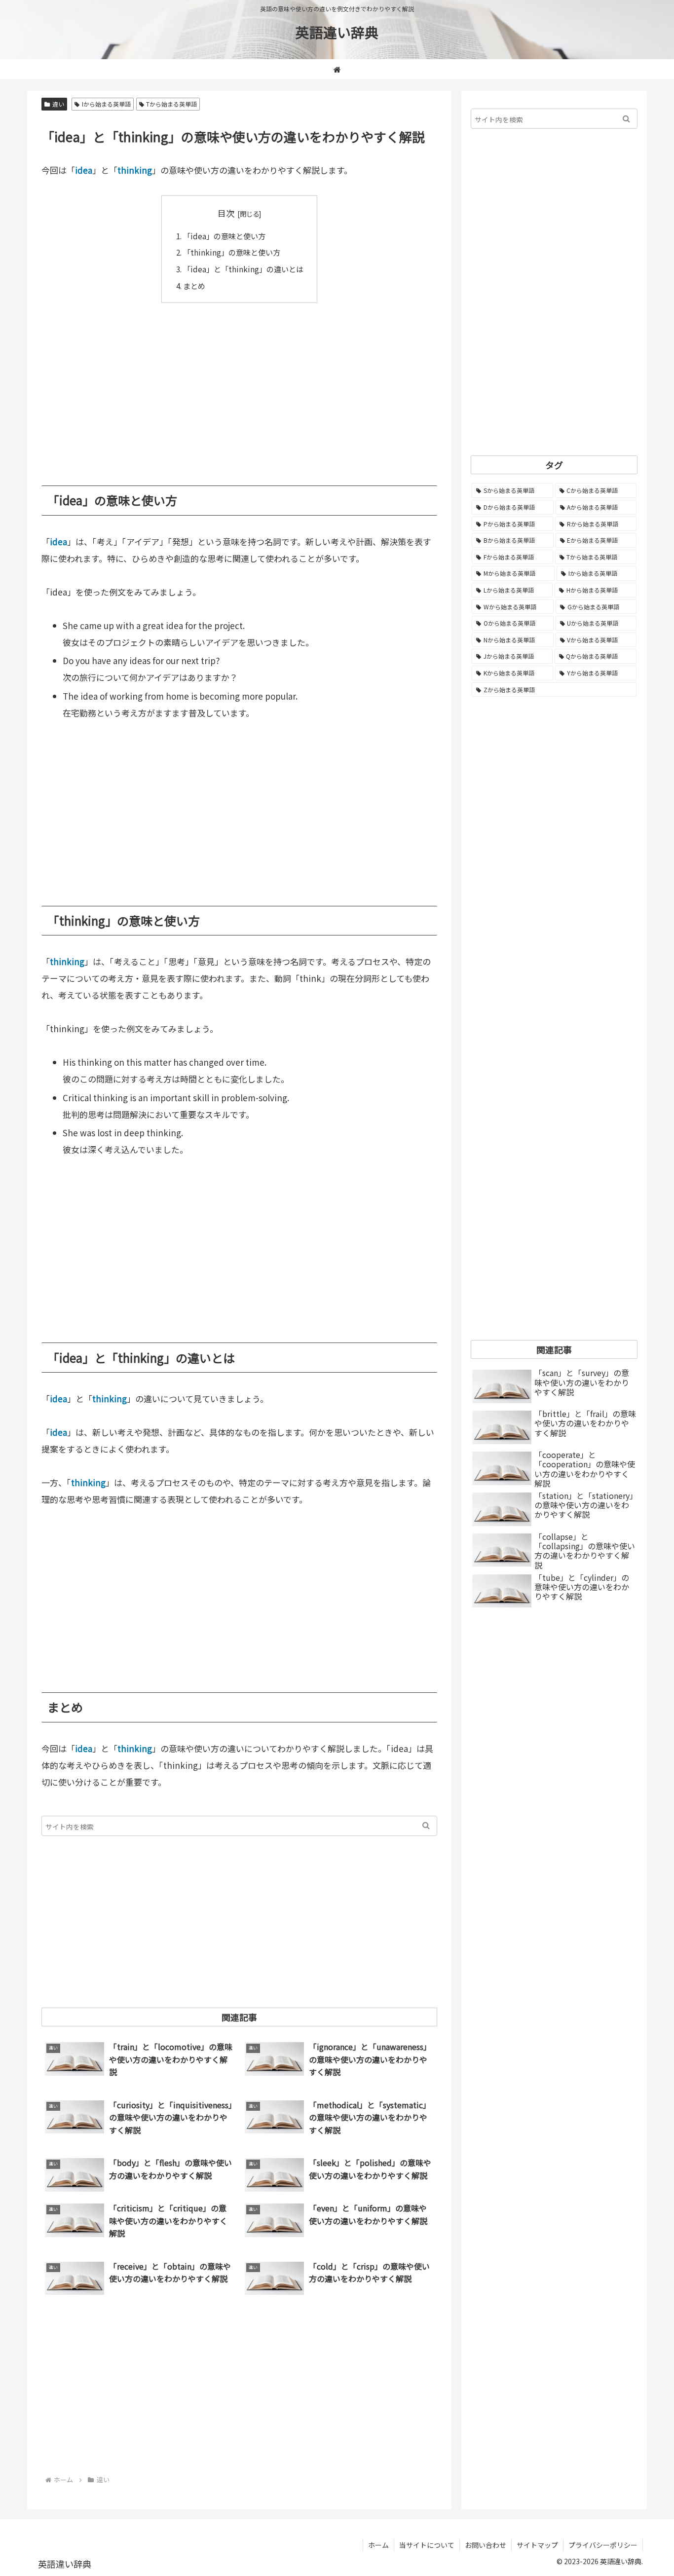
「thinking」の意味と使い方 (232, 252)
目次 (226, 213)
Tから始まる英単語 (171, 104)
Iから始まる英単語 (106, 104)
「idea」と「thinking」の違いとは (243, 269)
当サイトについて (427, 2545)
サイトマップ (537, 2545)
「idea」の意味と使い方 (224, 236)
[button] (426, 1826)
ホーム (378, 2545)
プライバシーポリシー (603, 2545)
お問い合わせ (486, 2545)
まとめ (194, 286)
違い (58, 104)
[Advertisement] (239, 387)
